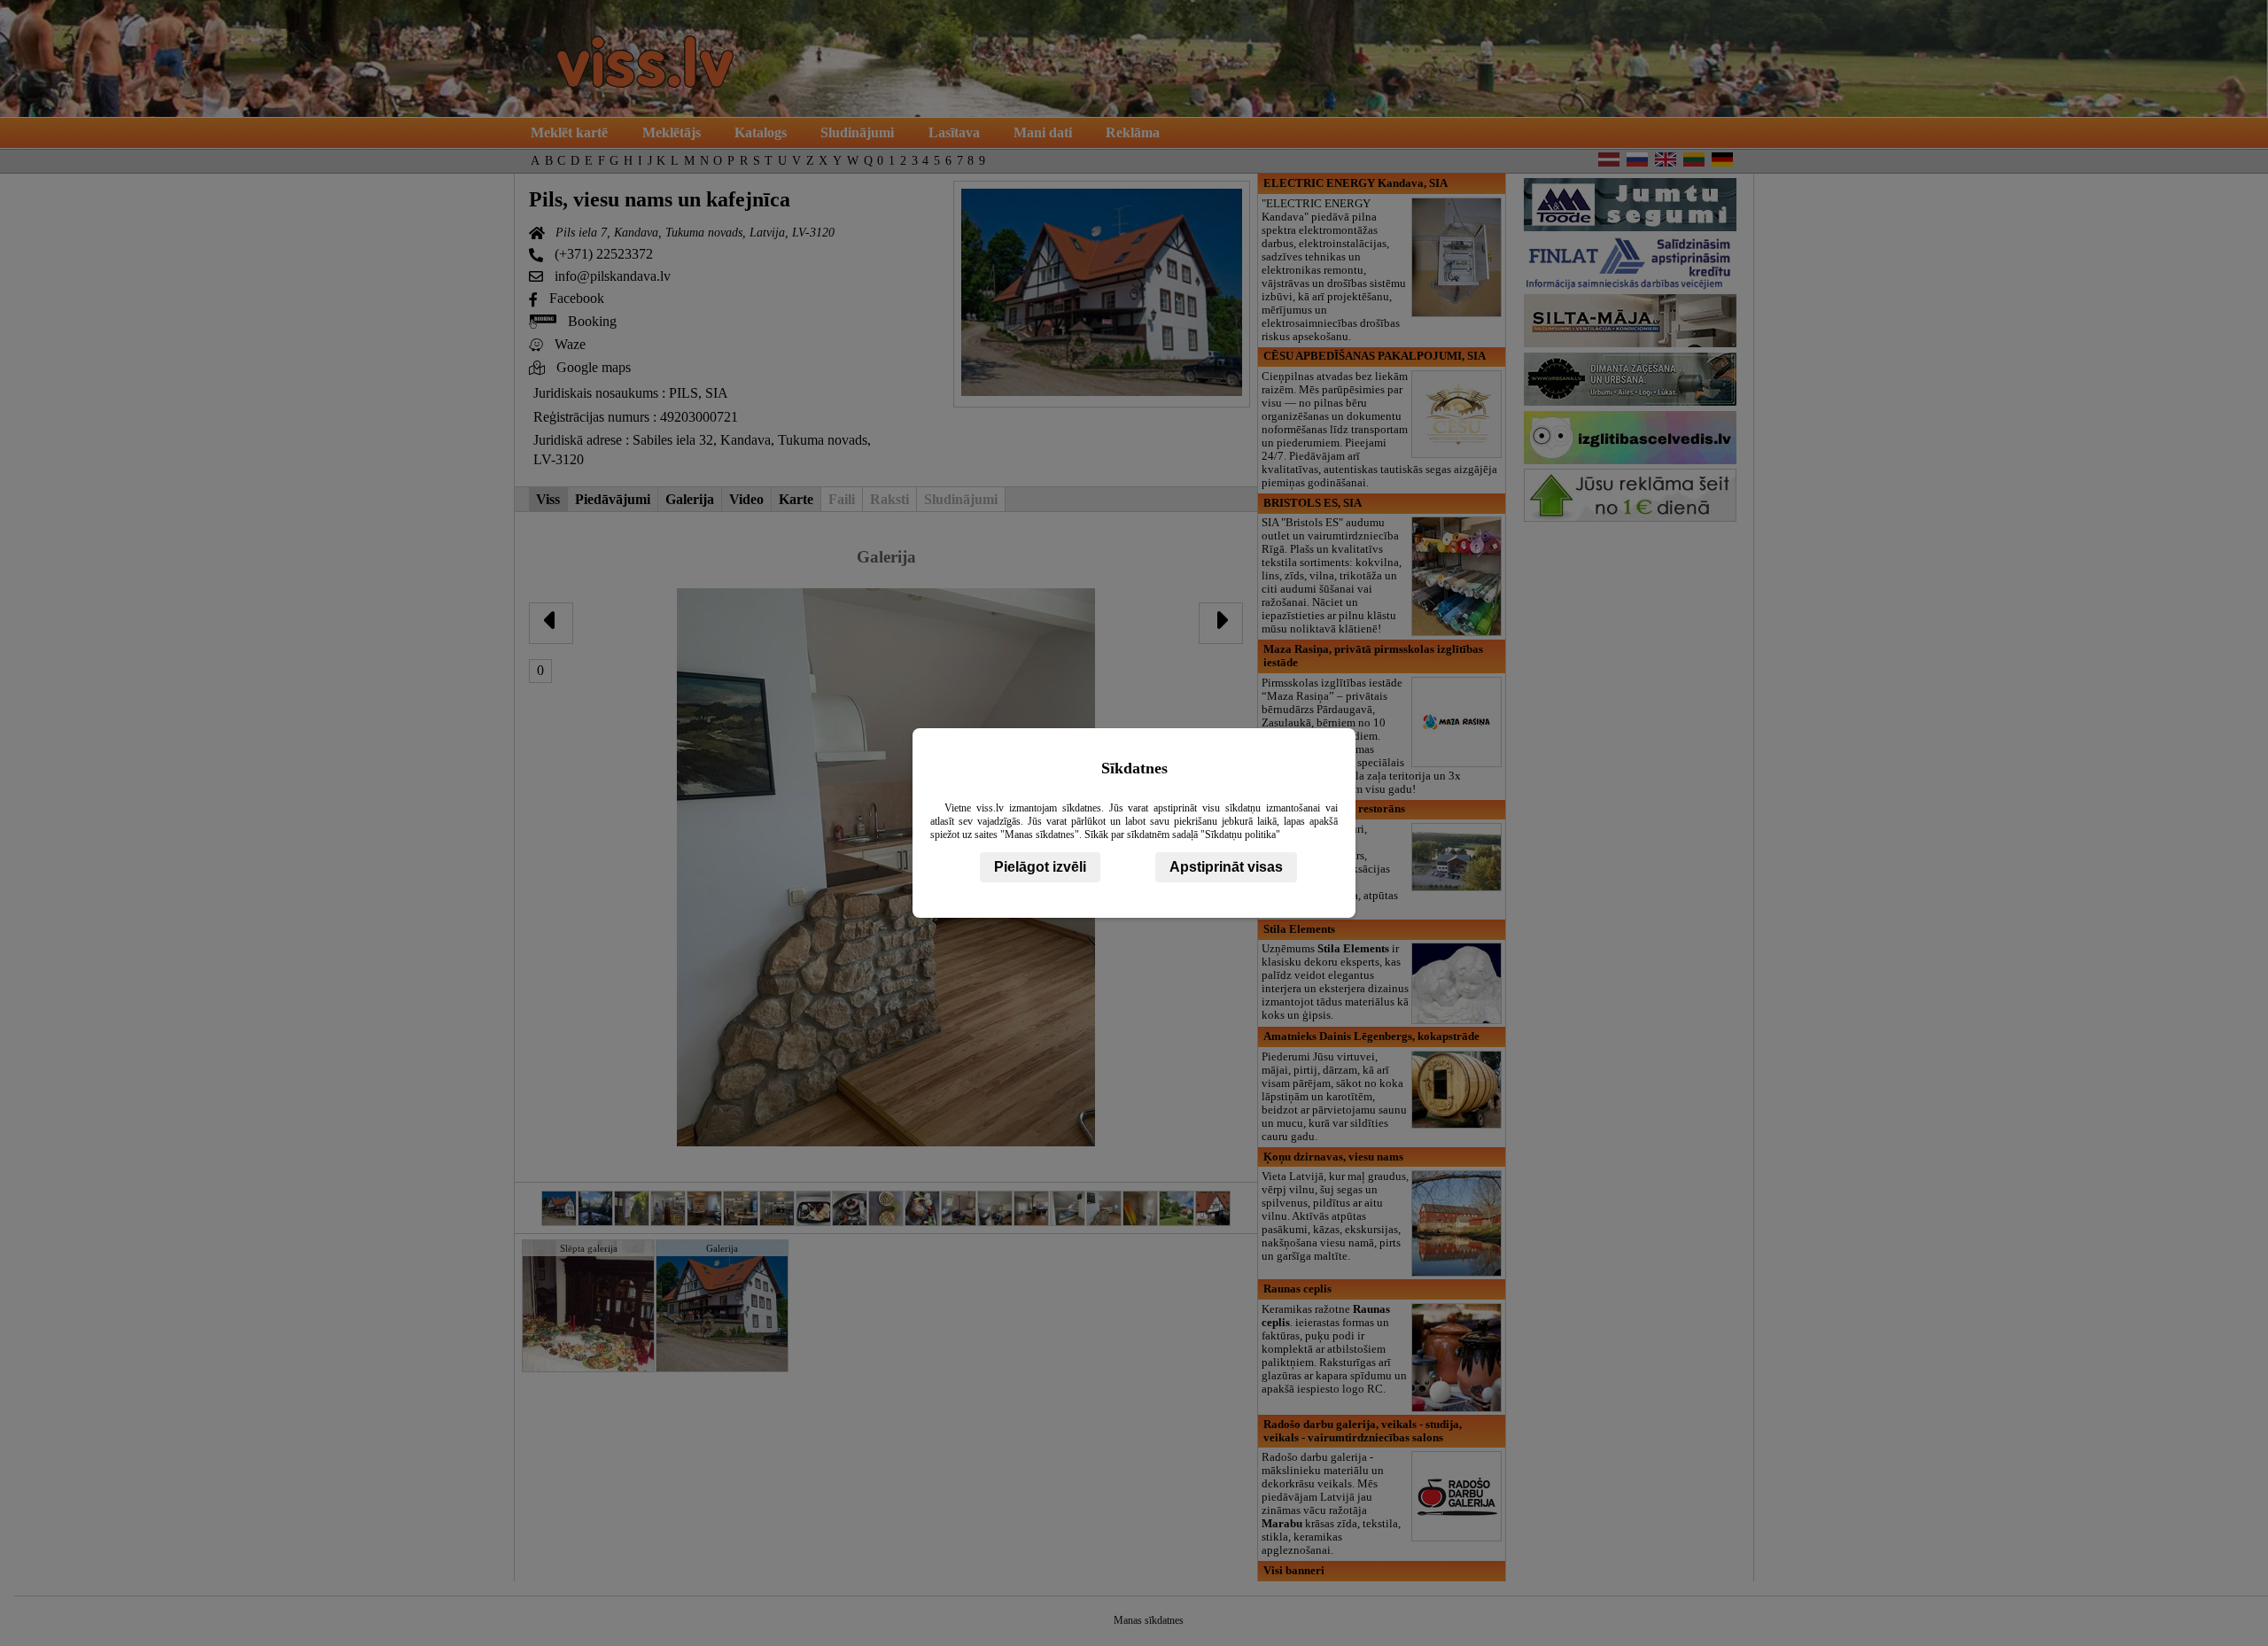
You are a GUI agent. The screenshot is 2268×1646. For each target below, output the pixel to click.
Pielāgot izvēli (1040, 867)
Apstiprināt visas (1226, 867)
